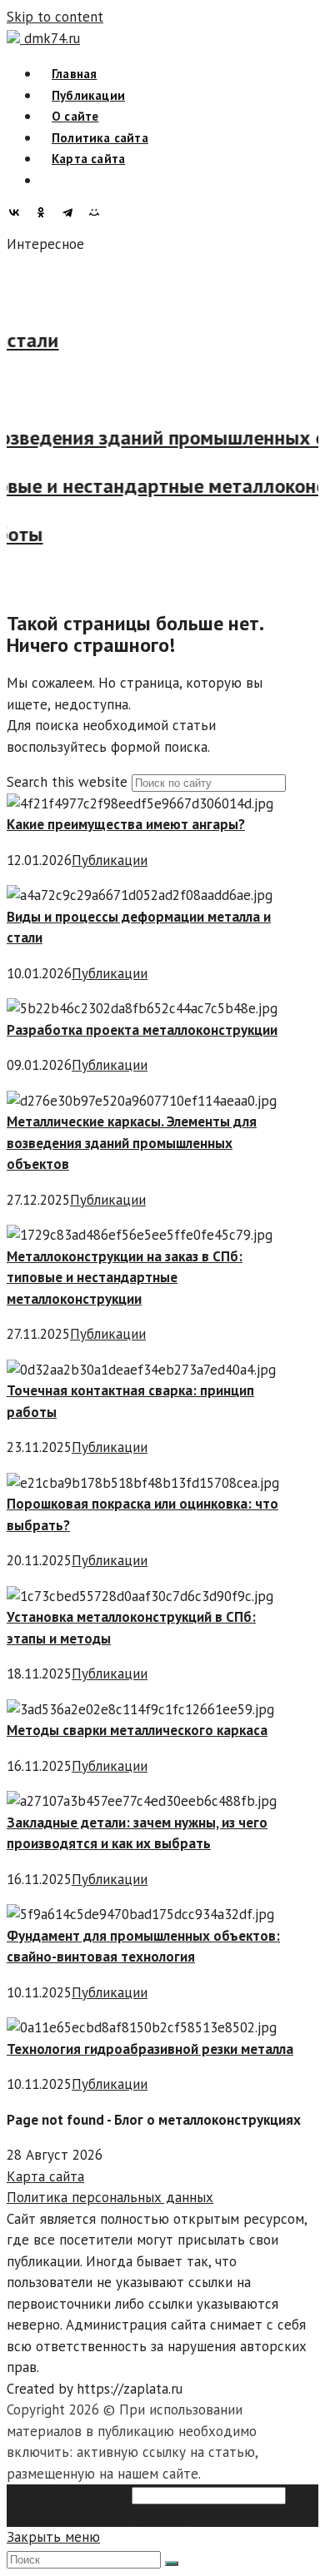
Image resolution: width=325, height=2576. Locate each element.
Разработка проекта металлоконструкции (142, 1030)
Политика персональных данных (110, 2197)
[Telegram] (72, 212)
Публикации (110, 860)
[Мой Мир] (98, 212)
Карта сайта (45, 2176)
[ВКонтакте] (18, 212)
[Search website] (52, 180)
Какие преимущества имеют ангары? (126, 824)
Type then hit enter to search (97, 2516)
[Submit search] (172, 2564)
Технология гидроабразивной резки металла (150, 2049)
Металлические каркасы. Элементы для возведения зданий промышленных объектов (132, 1143)
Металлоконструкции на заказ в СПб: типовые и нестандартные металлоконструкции (125, 1278)
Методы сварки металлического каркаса (137, 1730)
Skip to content (55, 17)
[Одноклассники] (45, 212)
